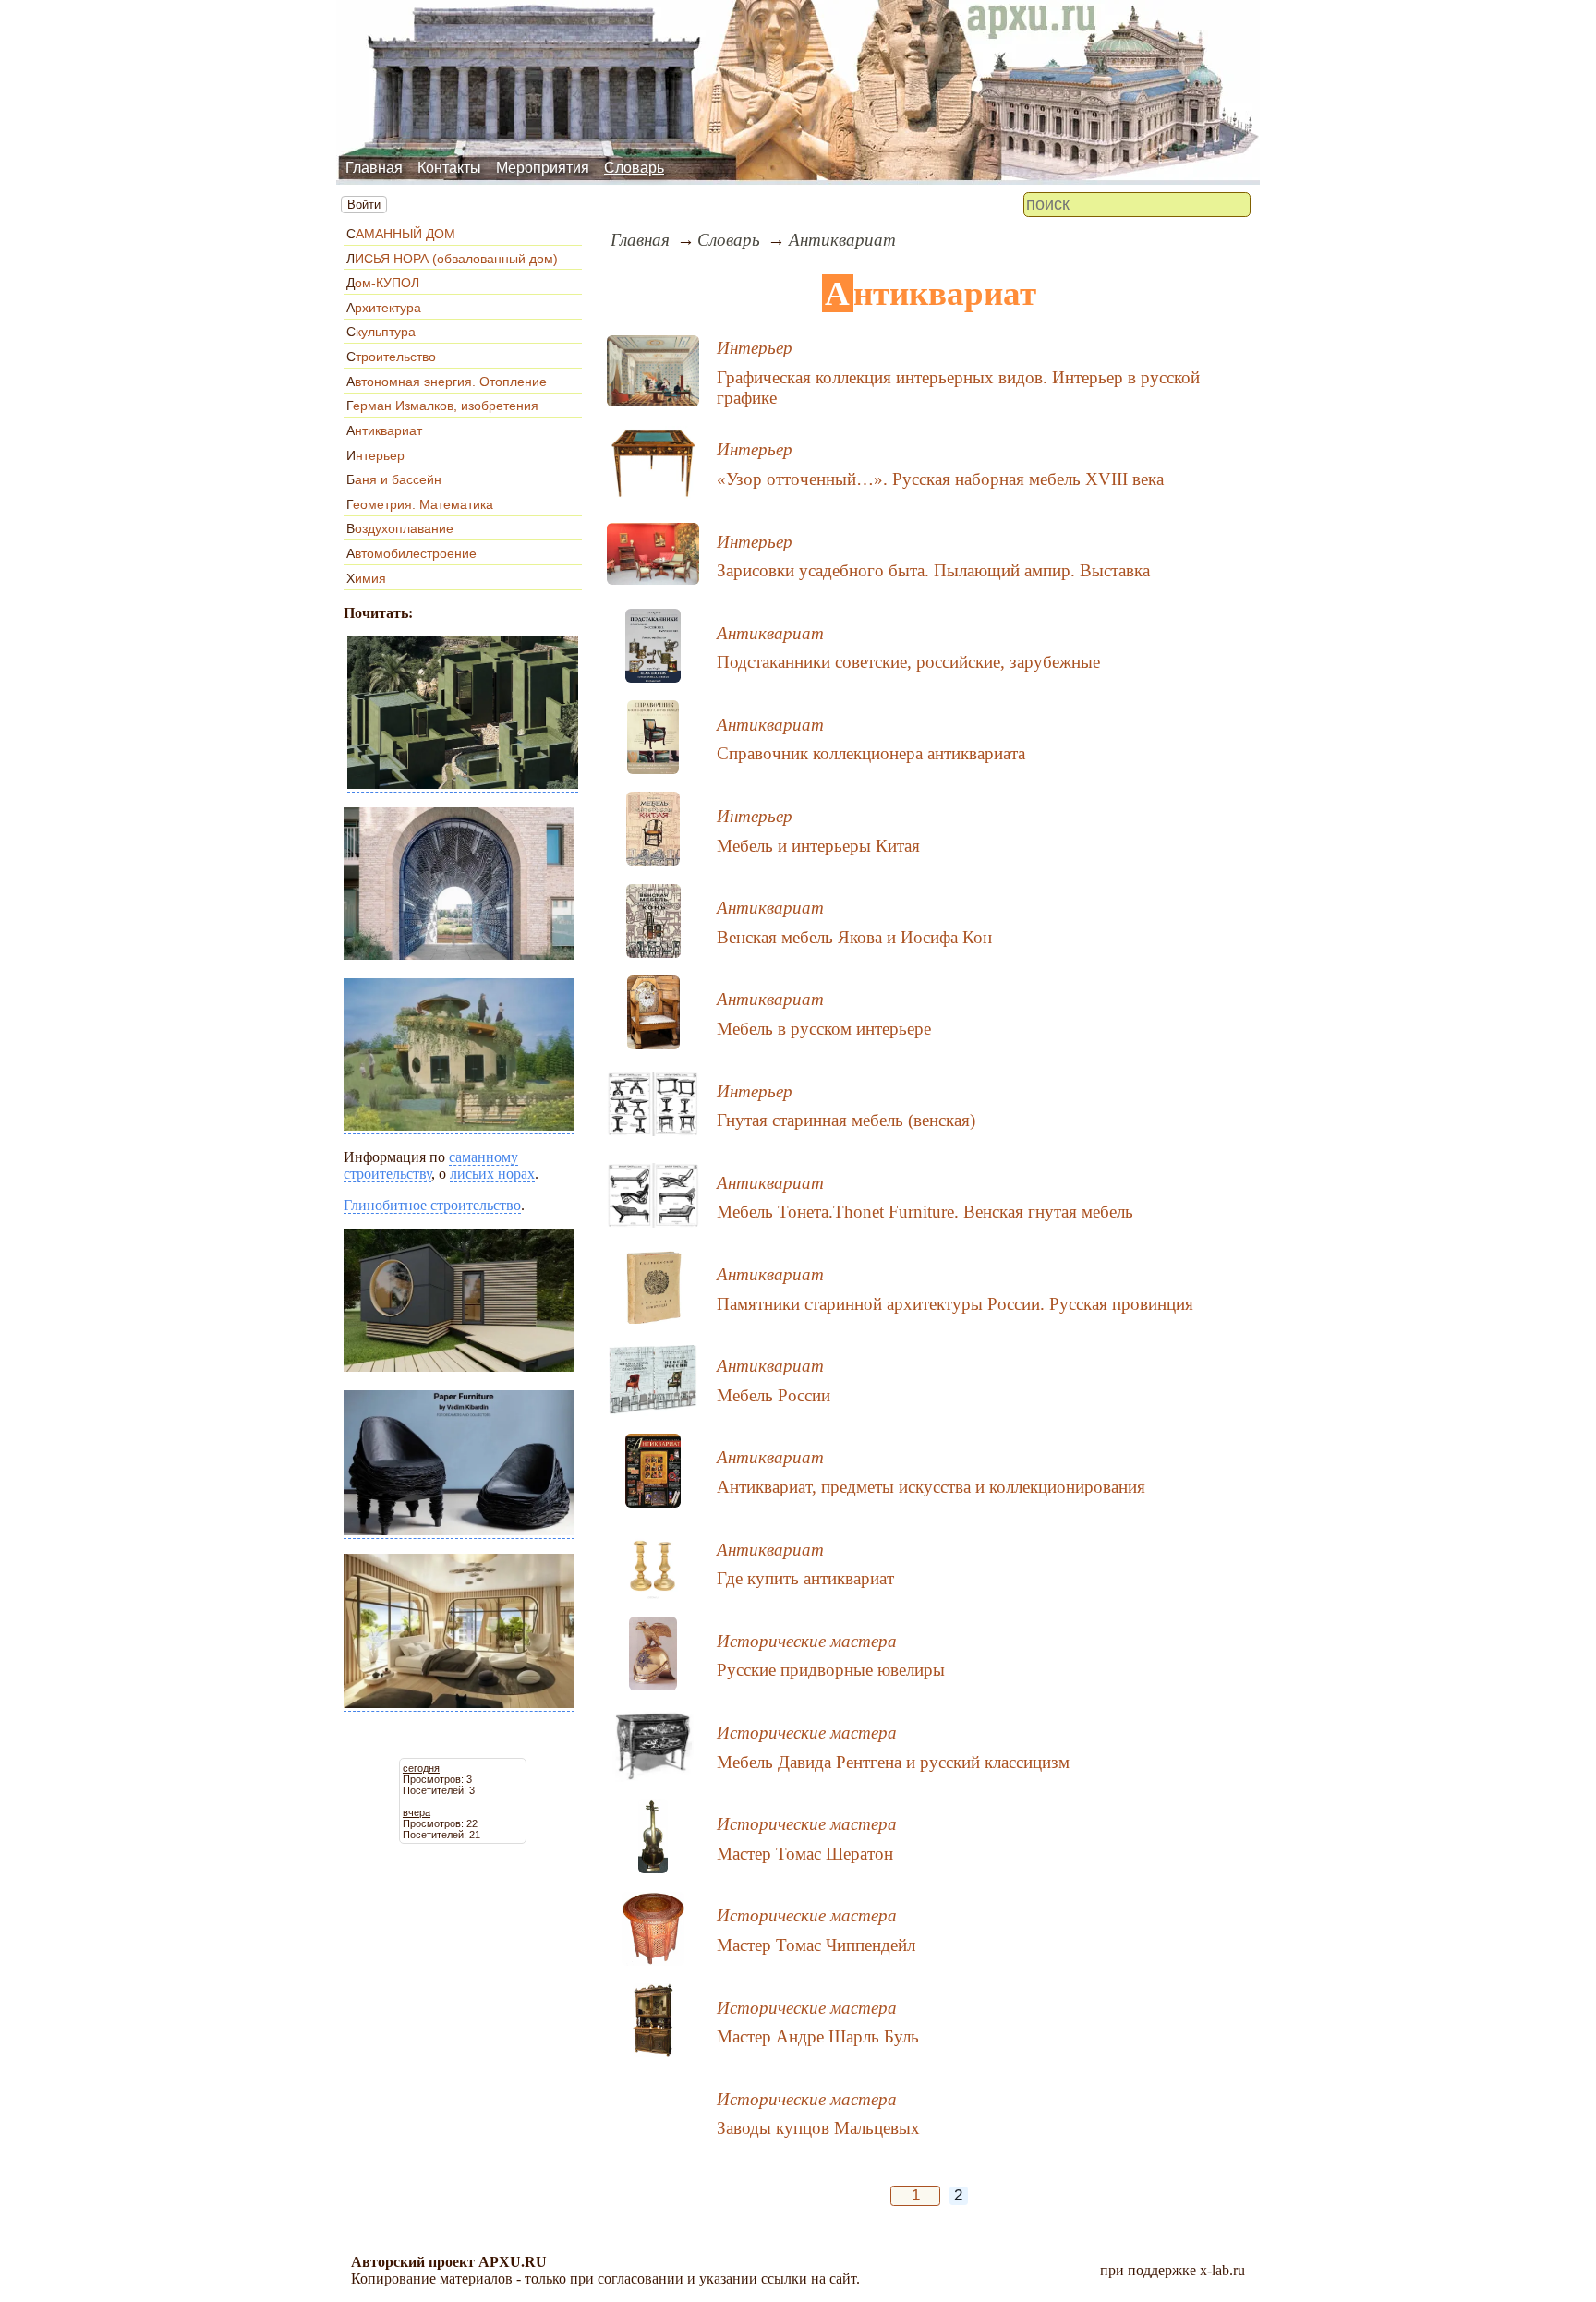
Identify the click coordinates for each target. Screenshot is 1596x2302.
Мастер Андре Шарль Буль (818, 2036)
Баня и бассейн (394, 479)
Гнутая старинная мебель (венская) (846, 1120)
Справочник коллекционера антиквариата (871, 753)
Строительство (391, 357)
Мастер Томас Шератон (805, 1854)
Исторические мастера (807, 1641)
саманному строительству (431, 1165)
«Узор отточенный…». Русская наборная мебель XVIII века (940, 479)
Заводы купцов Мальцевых (818, 2128)
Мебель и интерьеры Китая (818, 846)
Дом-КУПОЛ (383, 283)
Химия (366, 578)
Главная (374, 168)
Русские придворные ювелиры (831, 1670)
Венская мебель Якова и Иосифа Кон (854, 937)
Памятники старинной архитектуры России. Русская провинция (955, 1304)
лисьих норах (492, 1174)
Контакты (449, 168)
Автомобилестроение (411, 553)
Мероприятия (543, 168)
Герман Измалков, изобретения (442, 406)
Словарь (634, 168)
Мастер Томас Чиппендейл (816, 1945)
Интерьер (375, 455)
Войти (364, 205)
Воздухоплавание (400, 528)
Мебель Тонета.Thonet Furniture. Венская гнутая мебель (925, 1212)
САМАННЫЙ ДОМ (401, 234)
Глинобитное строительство (432, 1205)
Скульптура (381, 332)
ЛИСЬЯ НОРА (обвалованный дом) (452, 259)
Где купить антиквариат (805, 1578)
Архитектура (384, 308)
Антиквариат (384, 430)
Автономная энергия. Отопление (447, 382)
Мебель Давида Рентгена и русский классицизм (893, 1762)
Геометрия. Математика (420, 504)
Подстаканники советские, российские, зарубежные (908, 662)
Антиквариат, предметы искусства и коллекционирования (931, 1487)
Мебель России (774, 1395)
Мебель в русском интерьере (824, 1029)
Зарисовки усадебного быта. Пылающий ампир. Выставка (933, 570)
